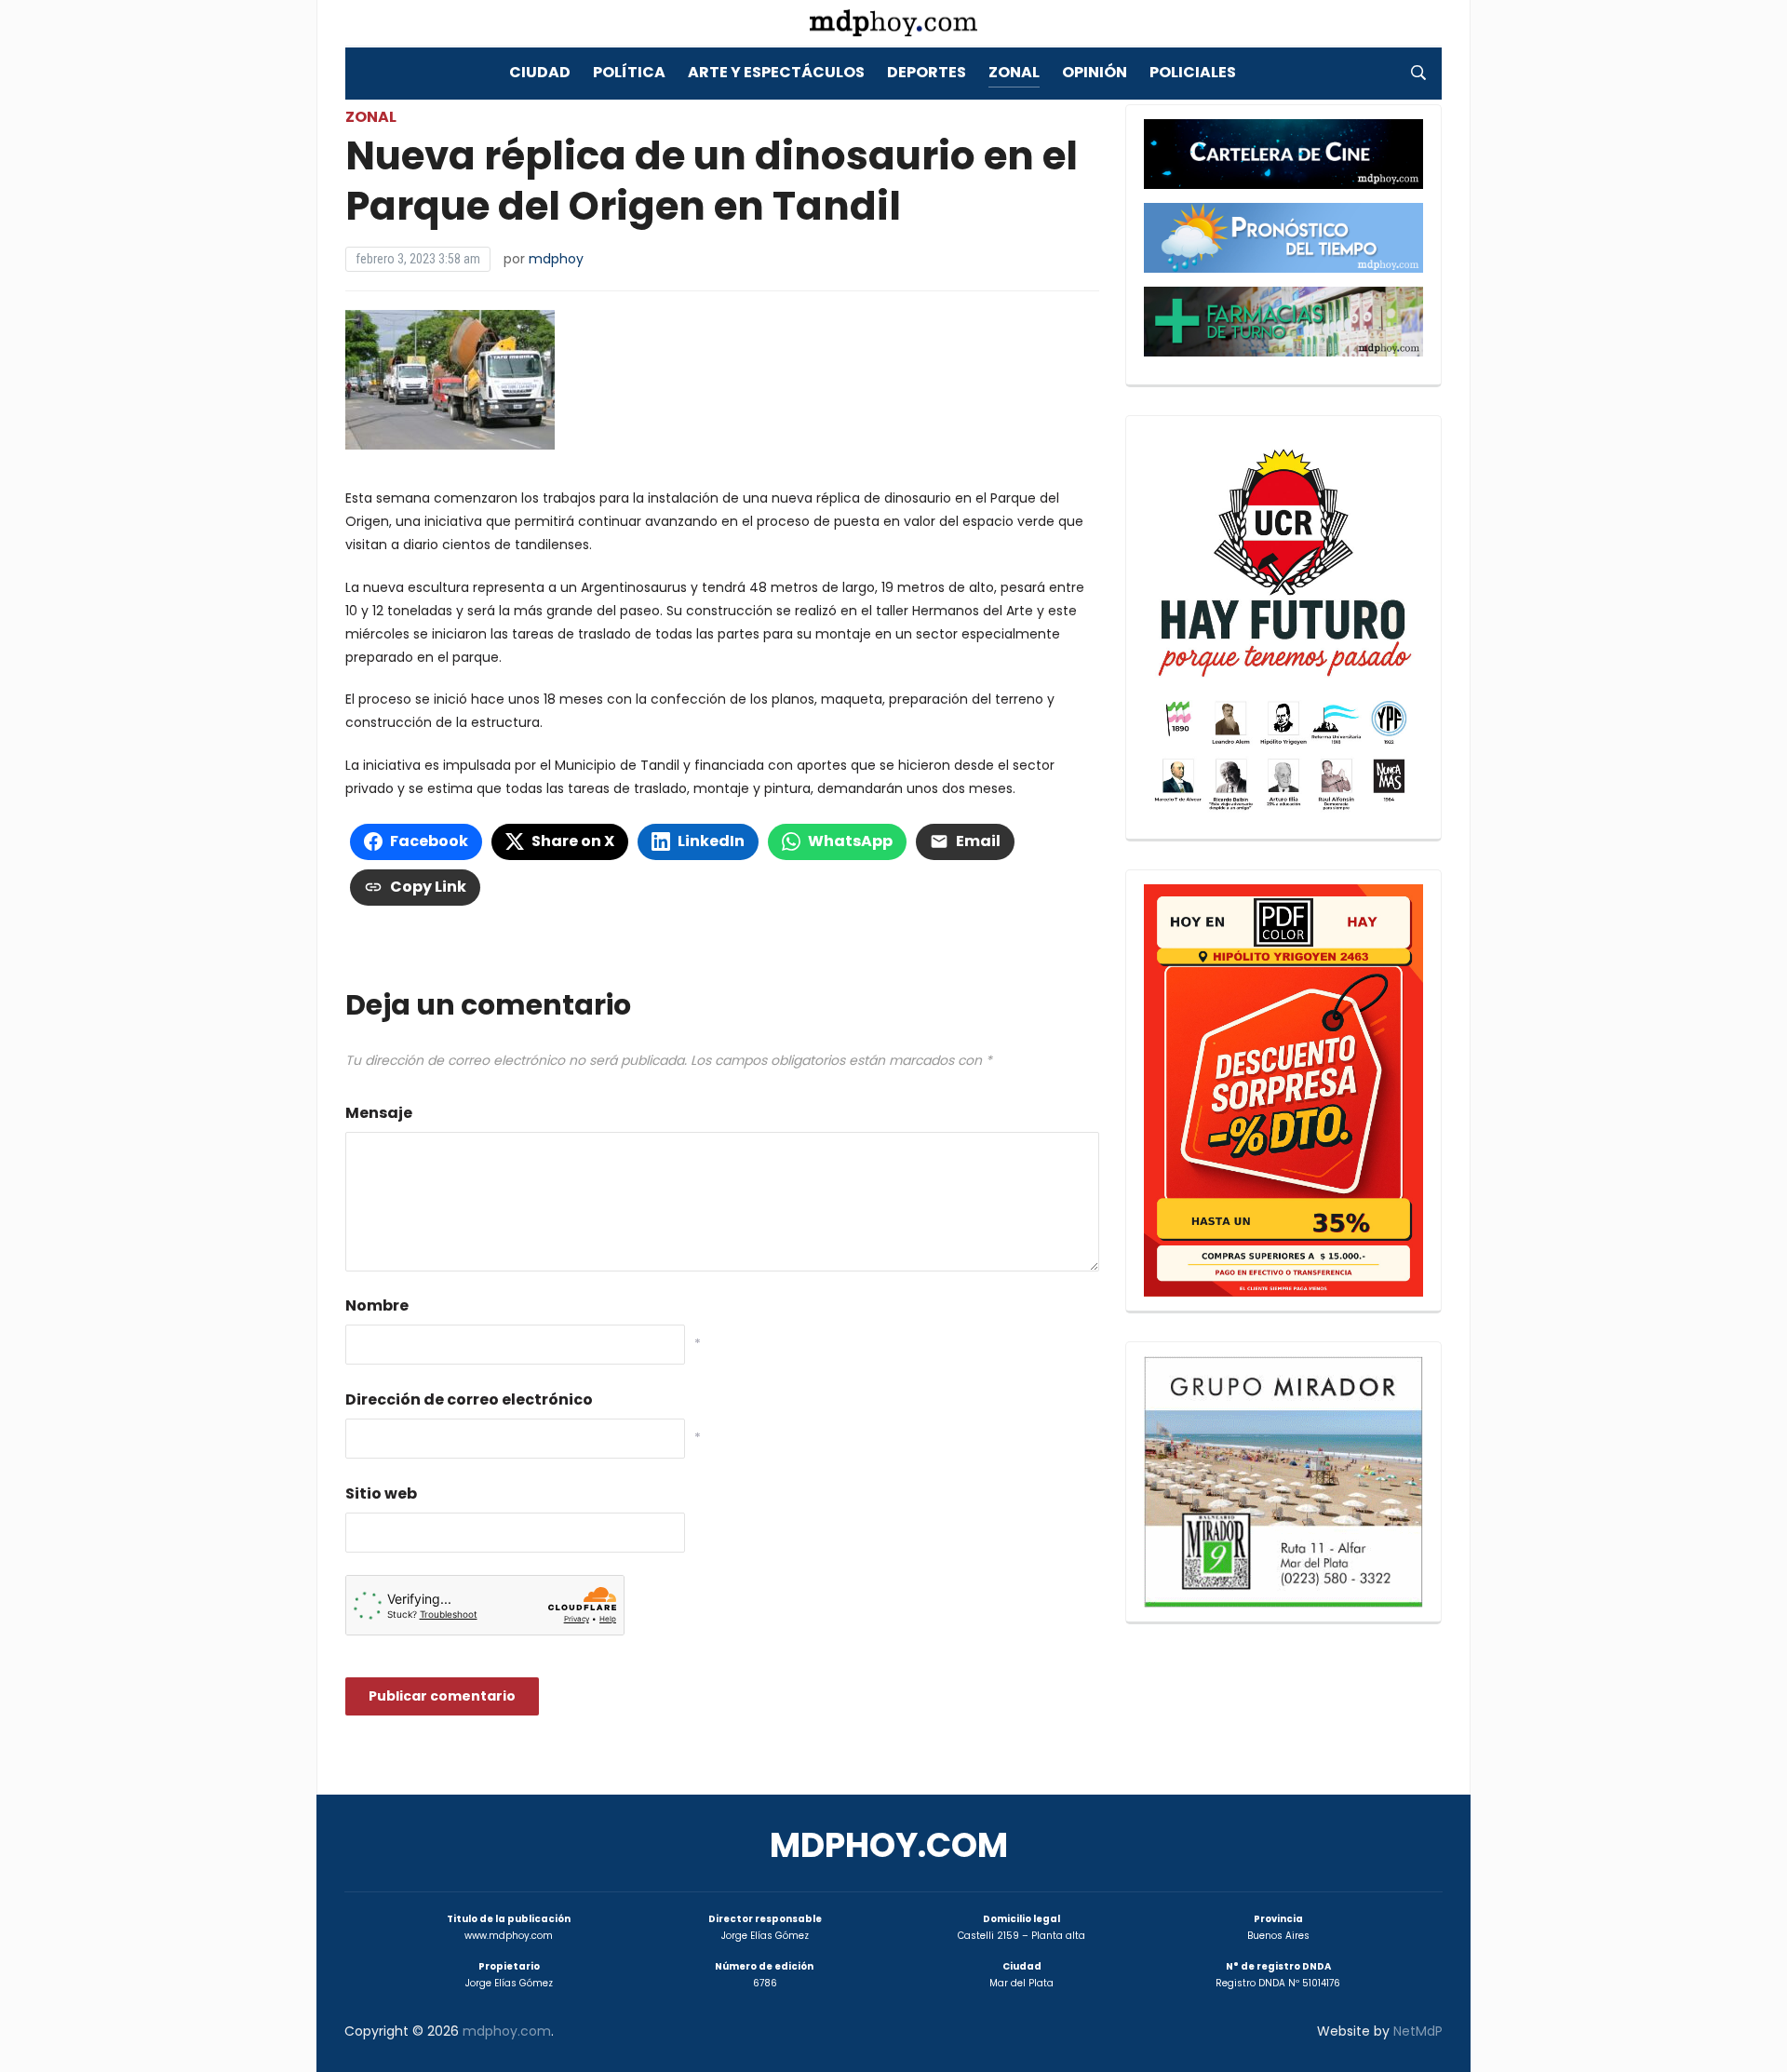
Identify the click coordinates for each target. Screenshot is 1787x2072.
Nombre (377, 1305)
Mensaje (379, 1113)
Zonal (1014, 72)
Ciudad (540, 72)
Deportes (927, 72)
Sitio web (381, 1493)
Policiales (1193, 72)
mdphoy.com (889, 1845)
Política (629, 72)
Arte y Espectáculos (776, 72)
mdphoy (556, 259)
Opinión (1095, 72)
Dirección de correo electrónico (469, 1399)
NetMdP (1418, 2031)
